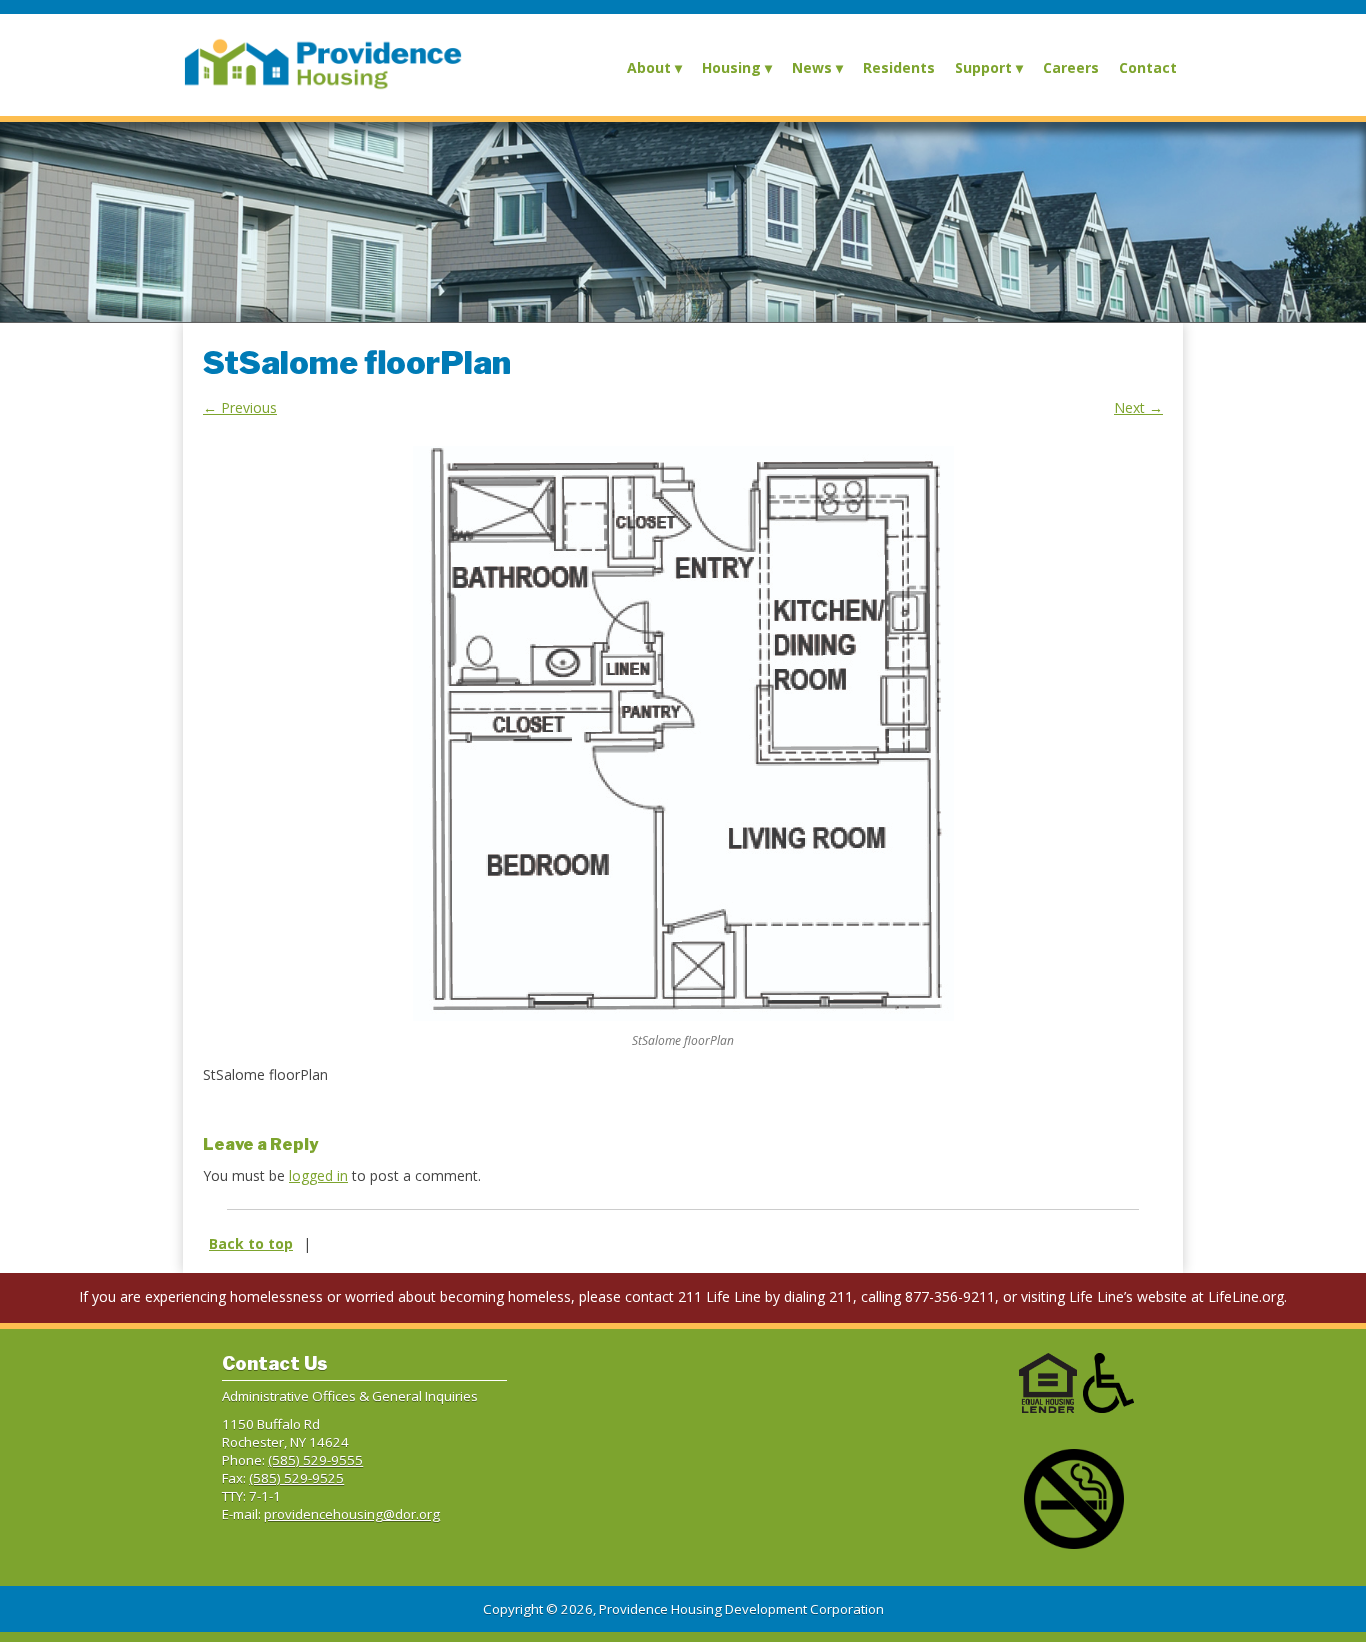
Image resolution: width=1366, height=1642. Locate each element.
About (649, 67)
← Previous (240, 407)
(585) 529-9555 (315, 1460)
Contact (1148, 67)
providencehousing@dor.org (352, 1514)
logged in (318, 1175)
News (812, 67)
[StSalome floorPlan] (683, 733)
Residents (899, 67)
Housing (731, 67)
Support (983, 67)
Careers (1071, 67)
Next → (1138, 407)
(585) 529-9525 (296, 1478)
